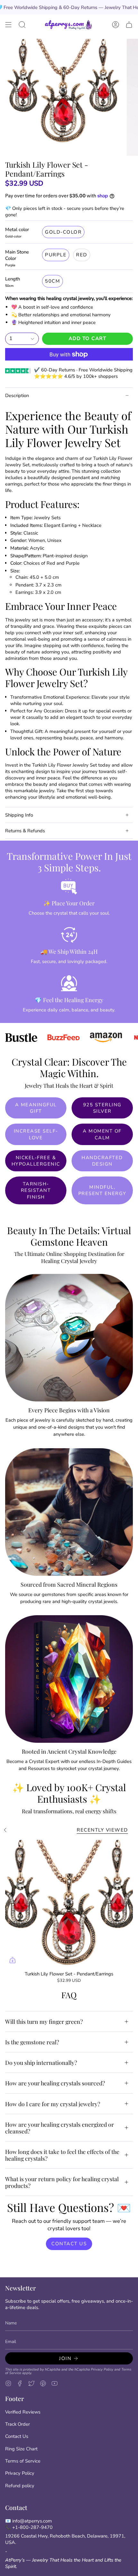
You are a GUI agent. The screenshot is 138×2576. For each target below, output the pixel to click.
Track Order (17, 2424)
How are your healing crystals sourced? (55, 2083)
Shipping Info (19, 815)
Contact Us (17, 2436)
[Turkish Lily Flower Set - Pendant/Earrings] (69, 1904)
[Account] (116, 25)
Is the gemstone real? (32, 2042)
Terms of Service (23, 2461)
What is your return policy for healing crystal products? (62, 2182)
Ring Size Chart (21, 2449)
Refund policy (20, 2486)
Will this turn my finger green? (44, 2021)
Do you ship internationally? (41, 2062)
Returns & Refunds (25, 831)
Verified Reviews (23, 2412)
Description (17, 395)
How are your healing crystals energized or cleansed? (60, 2128)
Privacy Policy (102, 2369)
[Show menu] (8, 25)
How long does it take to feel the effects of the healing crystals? (62, 2155)
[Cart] (129, 25)
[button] (22, 25)
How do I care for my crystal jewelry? (53, 2104)
